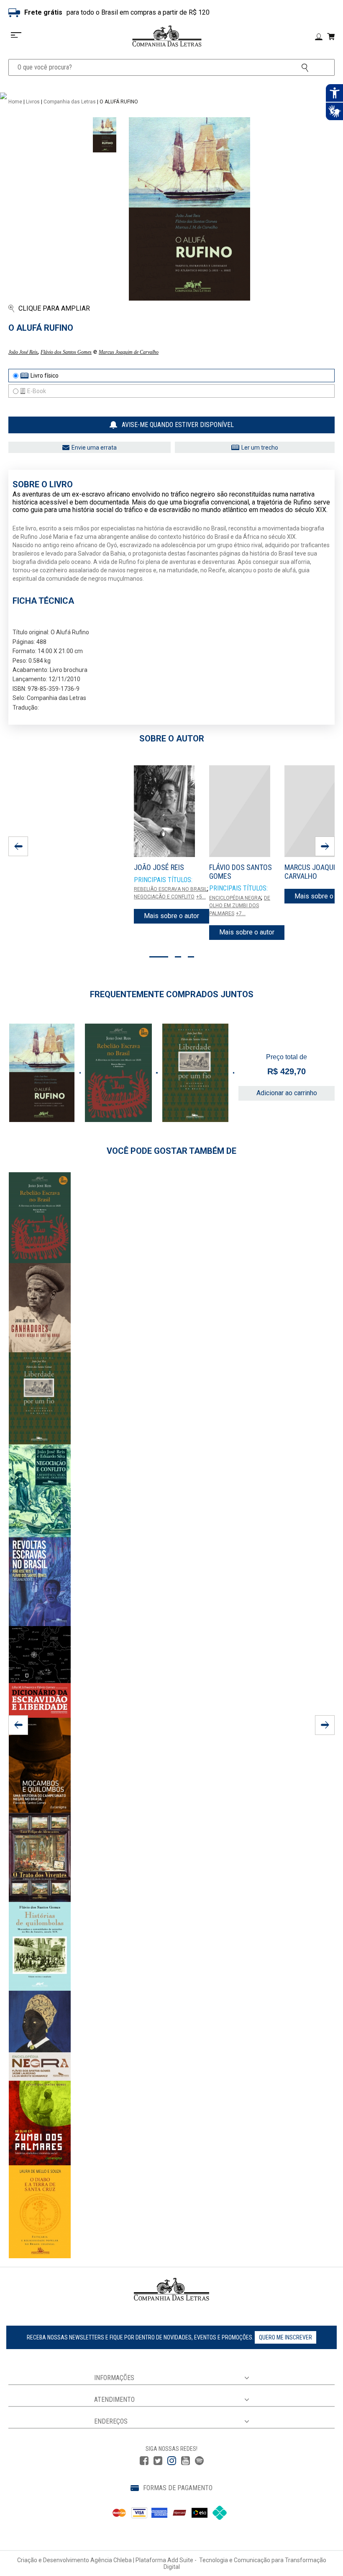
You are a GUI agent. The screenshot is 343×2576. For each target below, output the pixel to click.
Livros (33, 102)
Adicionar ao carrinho (287, 1093)
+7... (241, 914)
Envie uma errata (94, 448)
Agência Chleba (111, 2560)
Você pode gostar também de (171, 1151)
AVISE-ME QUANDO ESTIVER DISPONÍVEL (178, 425)
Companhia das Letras (70, 102)
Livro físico (45, 376)
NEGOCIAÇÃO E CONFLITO (164, 897)
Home (15, 102)
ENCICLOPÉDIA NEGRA (235, 898)
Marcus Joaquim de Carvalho (129, 352)
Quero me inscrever (285, 2337)
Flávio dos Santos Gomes (66, 352)
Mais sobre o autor (171, 916)
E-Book (37, 391)
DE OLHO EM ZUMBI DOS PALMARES (240, 906)
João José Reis (23, 352)
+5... (201, 897)
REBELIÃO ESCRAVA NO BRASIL (170, 889)
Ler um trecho (260, 448)
